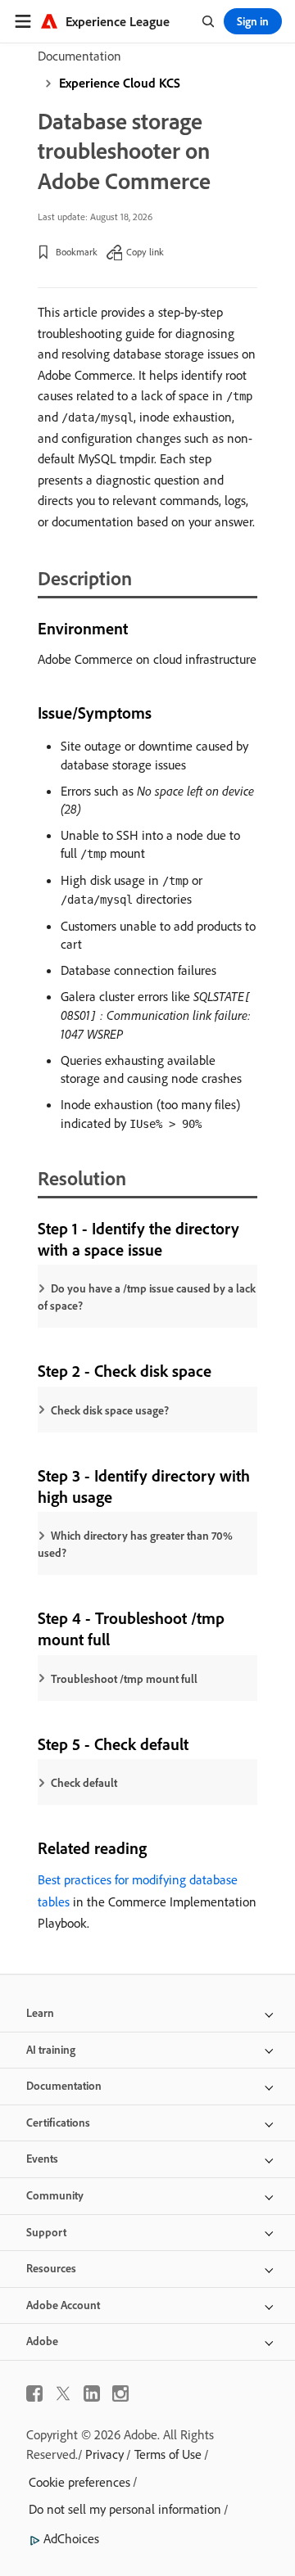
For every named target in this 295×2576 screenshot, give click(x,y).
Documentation (79, 56)
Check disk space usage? (110, 1410)
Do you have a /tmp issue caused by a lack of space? (147, 1297)
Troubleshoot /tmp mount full (124, 1679)
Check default (84, 1783)
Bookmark (77, 252)
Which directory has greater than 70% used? (135, 1544)
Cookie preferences (79, 2482)
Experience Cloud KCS (120, 83)
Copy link (145, 252)
